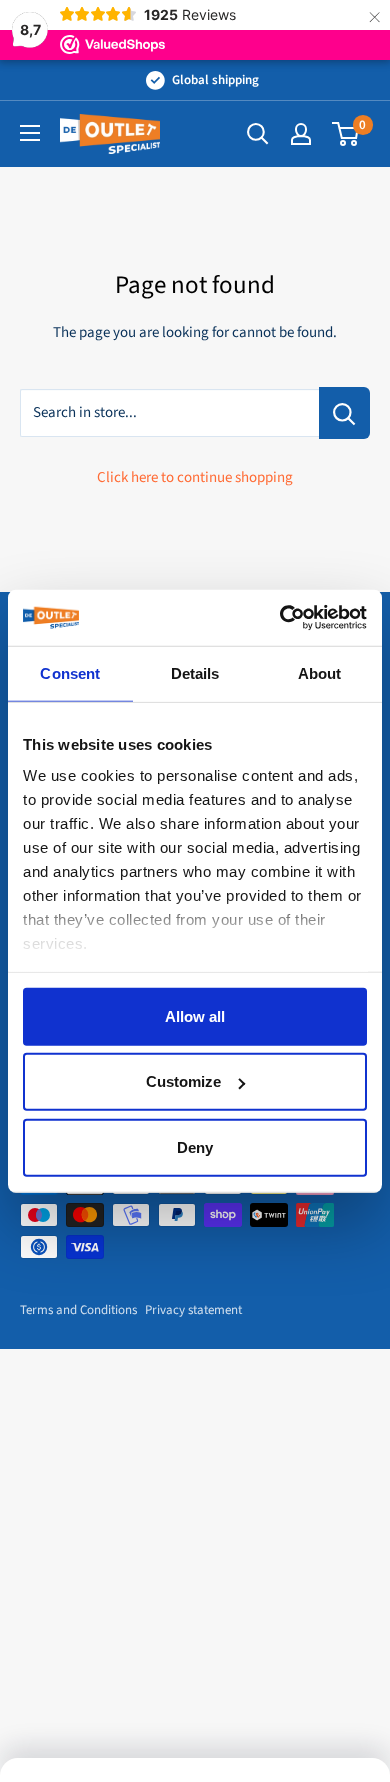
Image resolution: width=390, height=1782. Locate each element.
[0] (346, 134)
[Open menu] (30, 133)
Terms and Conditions (78, 1310)
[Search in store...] (344, 413)
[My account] (301, 134)
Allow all (195, 1015)
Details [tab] (195, 672)
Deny (195, 1146)
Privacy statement (193, 1310)
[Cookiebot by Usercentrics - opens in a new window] (280, 618)
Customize (183, 1081)
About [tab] (320, 672)
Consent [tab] (70, 672)
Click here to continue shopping (195, 477)
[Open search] (258, 134)
